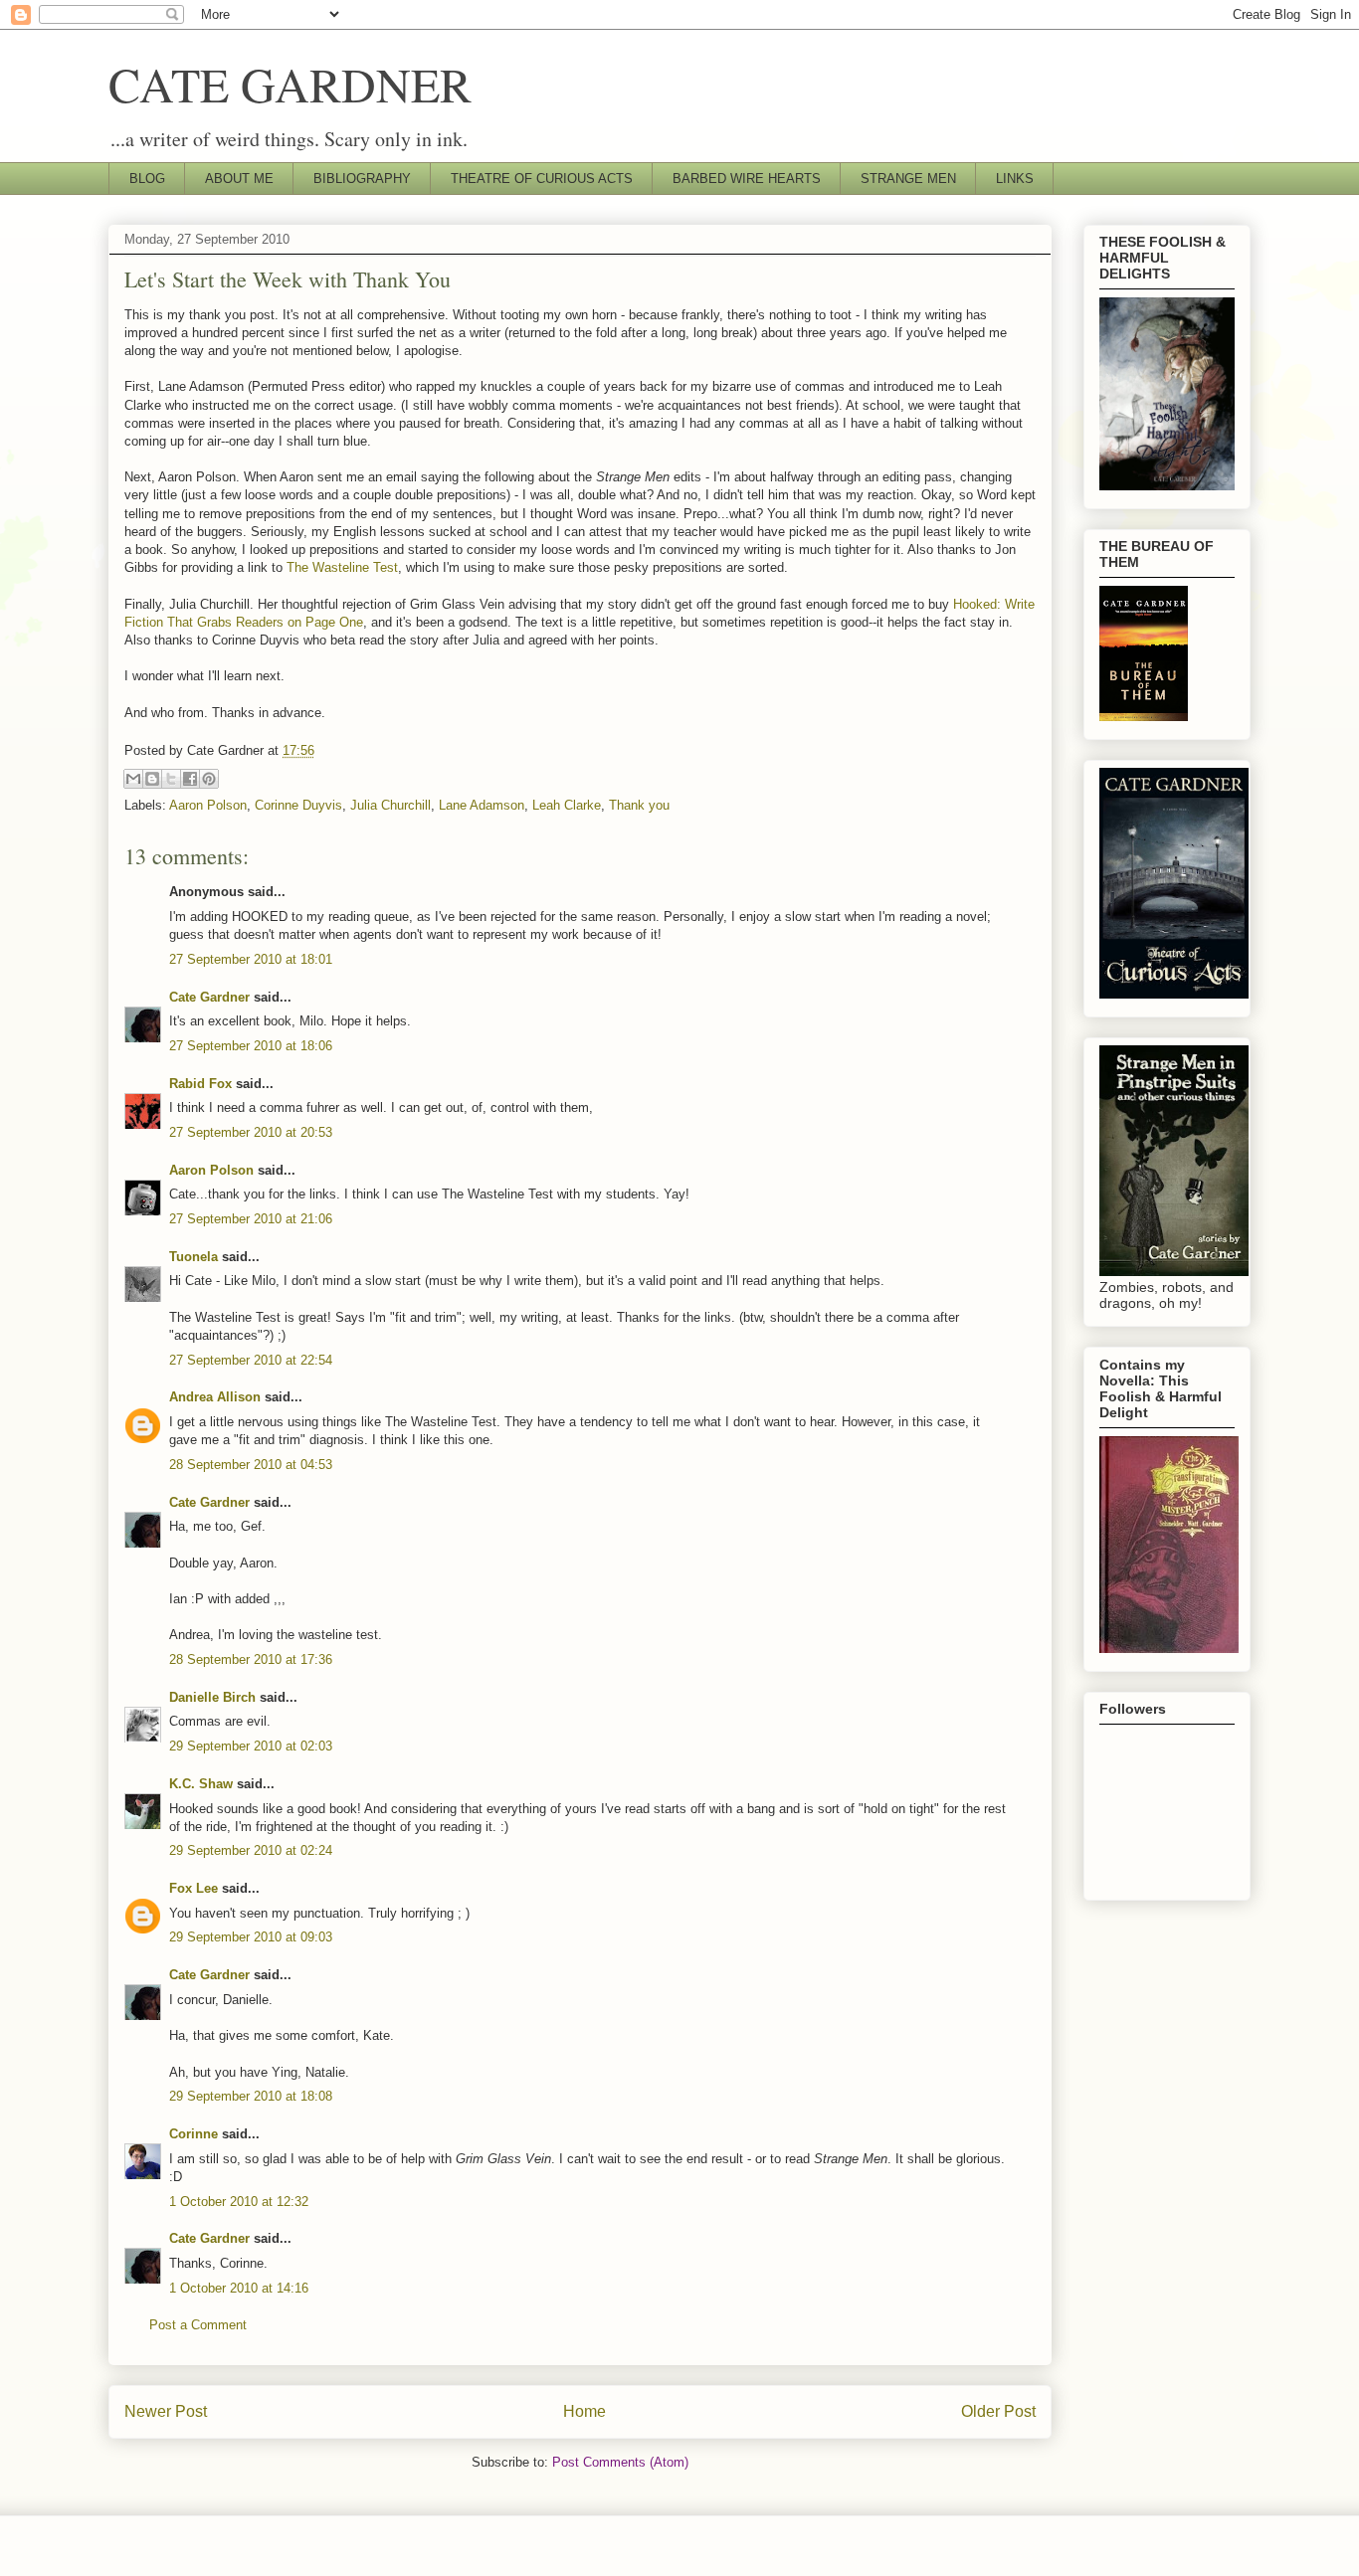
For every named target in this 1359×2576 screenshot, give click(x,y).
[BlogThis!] (152, 779)
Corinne (194, 2134)
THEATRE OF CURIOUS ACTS (542, 179)
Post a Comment (198, 2325)
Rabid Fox (200, 1084)
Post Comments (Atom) (620, 2462)
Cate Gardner (209, 997)
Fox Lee (194, 1888)
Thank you (639, 805)
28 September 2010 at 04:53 (251, 1465)
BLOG (147, 179)
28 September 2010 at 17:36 (251, 1659)
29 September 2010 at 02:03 (251, 1746)
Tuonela (194, 1257)
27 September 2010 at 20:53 (251, 1132)
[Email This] (133, 779)
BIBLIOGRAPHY (362, 179)
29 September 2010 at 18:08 (251, 2096)
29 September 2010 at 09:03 (251, 1937)
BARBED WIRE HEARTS (747, 179)
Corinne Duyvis (298, 805)
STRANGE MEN (908, 179)
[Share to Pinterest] (209, 779)
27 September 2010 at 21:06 (251, 1219)
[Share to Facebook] (190, 779)
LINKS (1015, 179)
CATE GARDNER (290, 84)
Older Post (998, 2411)
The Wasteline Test (342, 567)
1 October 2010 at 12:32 (239, 2202)
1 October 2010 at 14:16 (239, 2288)
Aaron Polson (208, 805)
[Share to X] (171, 779)
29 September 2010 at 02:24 (251, 1850)
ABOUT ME (239, 179)
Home (584, 2411)
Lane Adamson (482, 805)
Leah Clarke (567, 805)
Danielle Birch (212, 1697)
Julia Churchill (390, 805)
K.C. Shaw (201, 1784)
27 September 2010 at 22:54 (251, 1360)
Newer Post (166, 2411)
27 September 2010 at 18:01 (251, 959)
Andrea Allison (215, 1397)
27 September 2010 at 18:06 (251, 1046)
